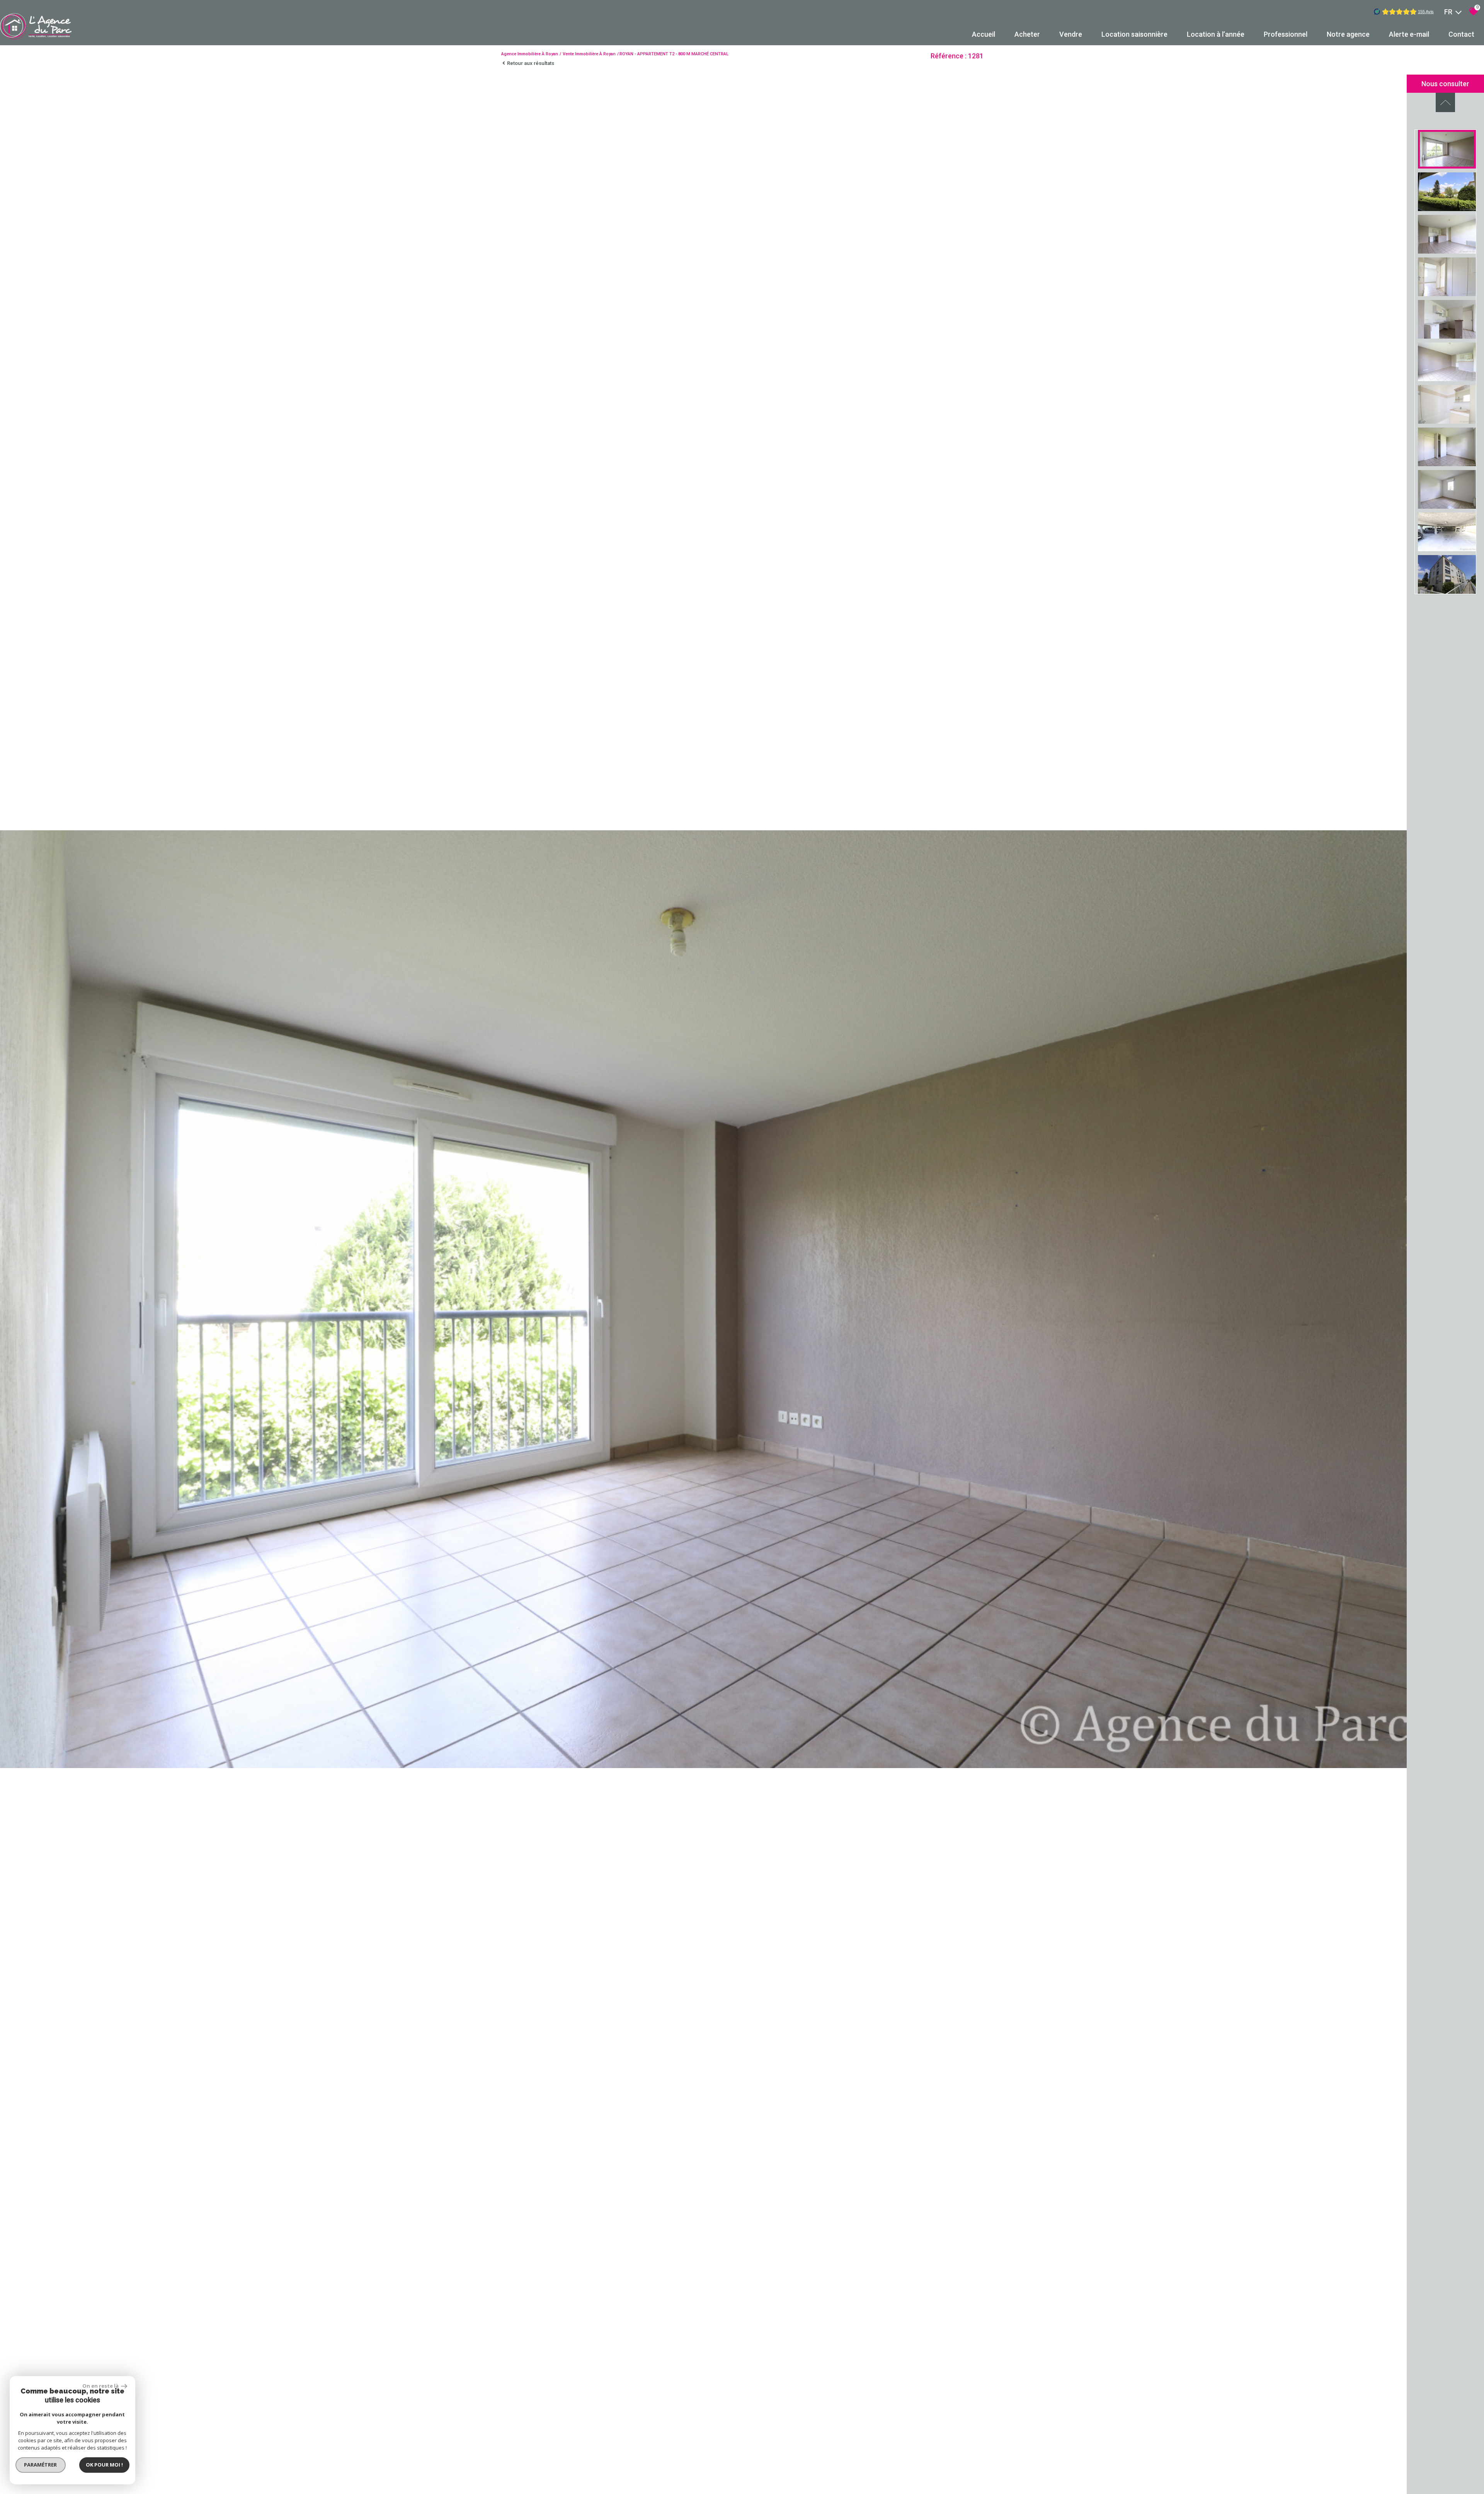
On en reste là (101, 2386)
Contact (1461, 34)
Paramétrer (41, 2465)
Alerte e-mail (1409, 34)
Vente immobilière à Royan (589, 54)
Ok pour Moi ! (104, 2465)
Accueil (984, 34)
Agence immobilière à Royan (530, 54)
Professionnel (1286, 34)
